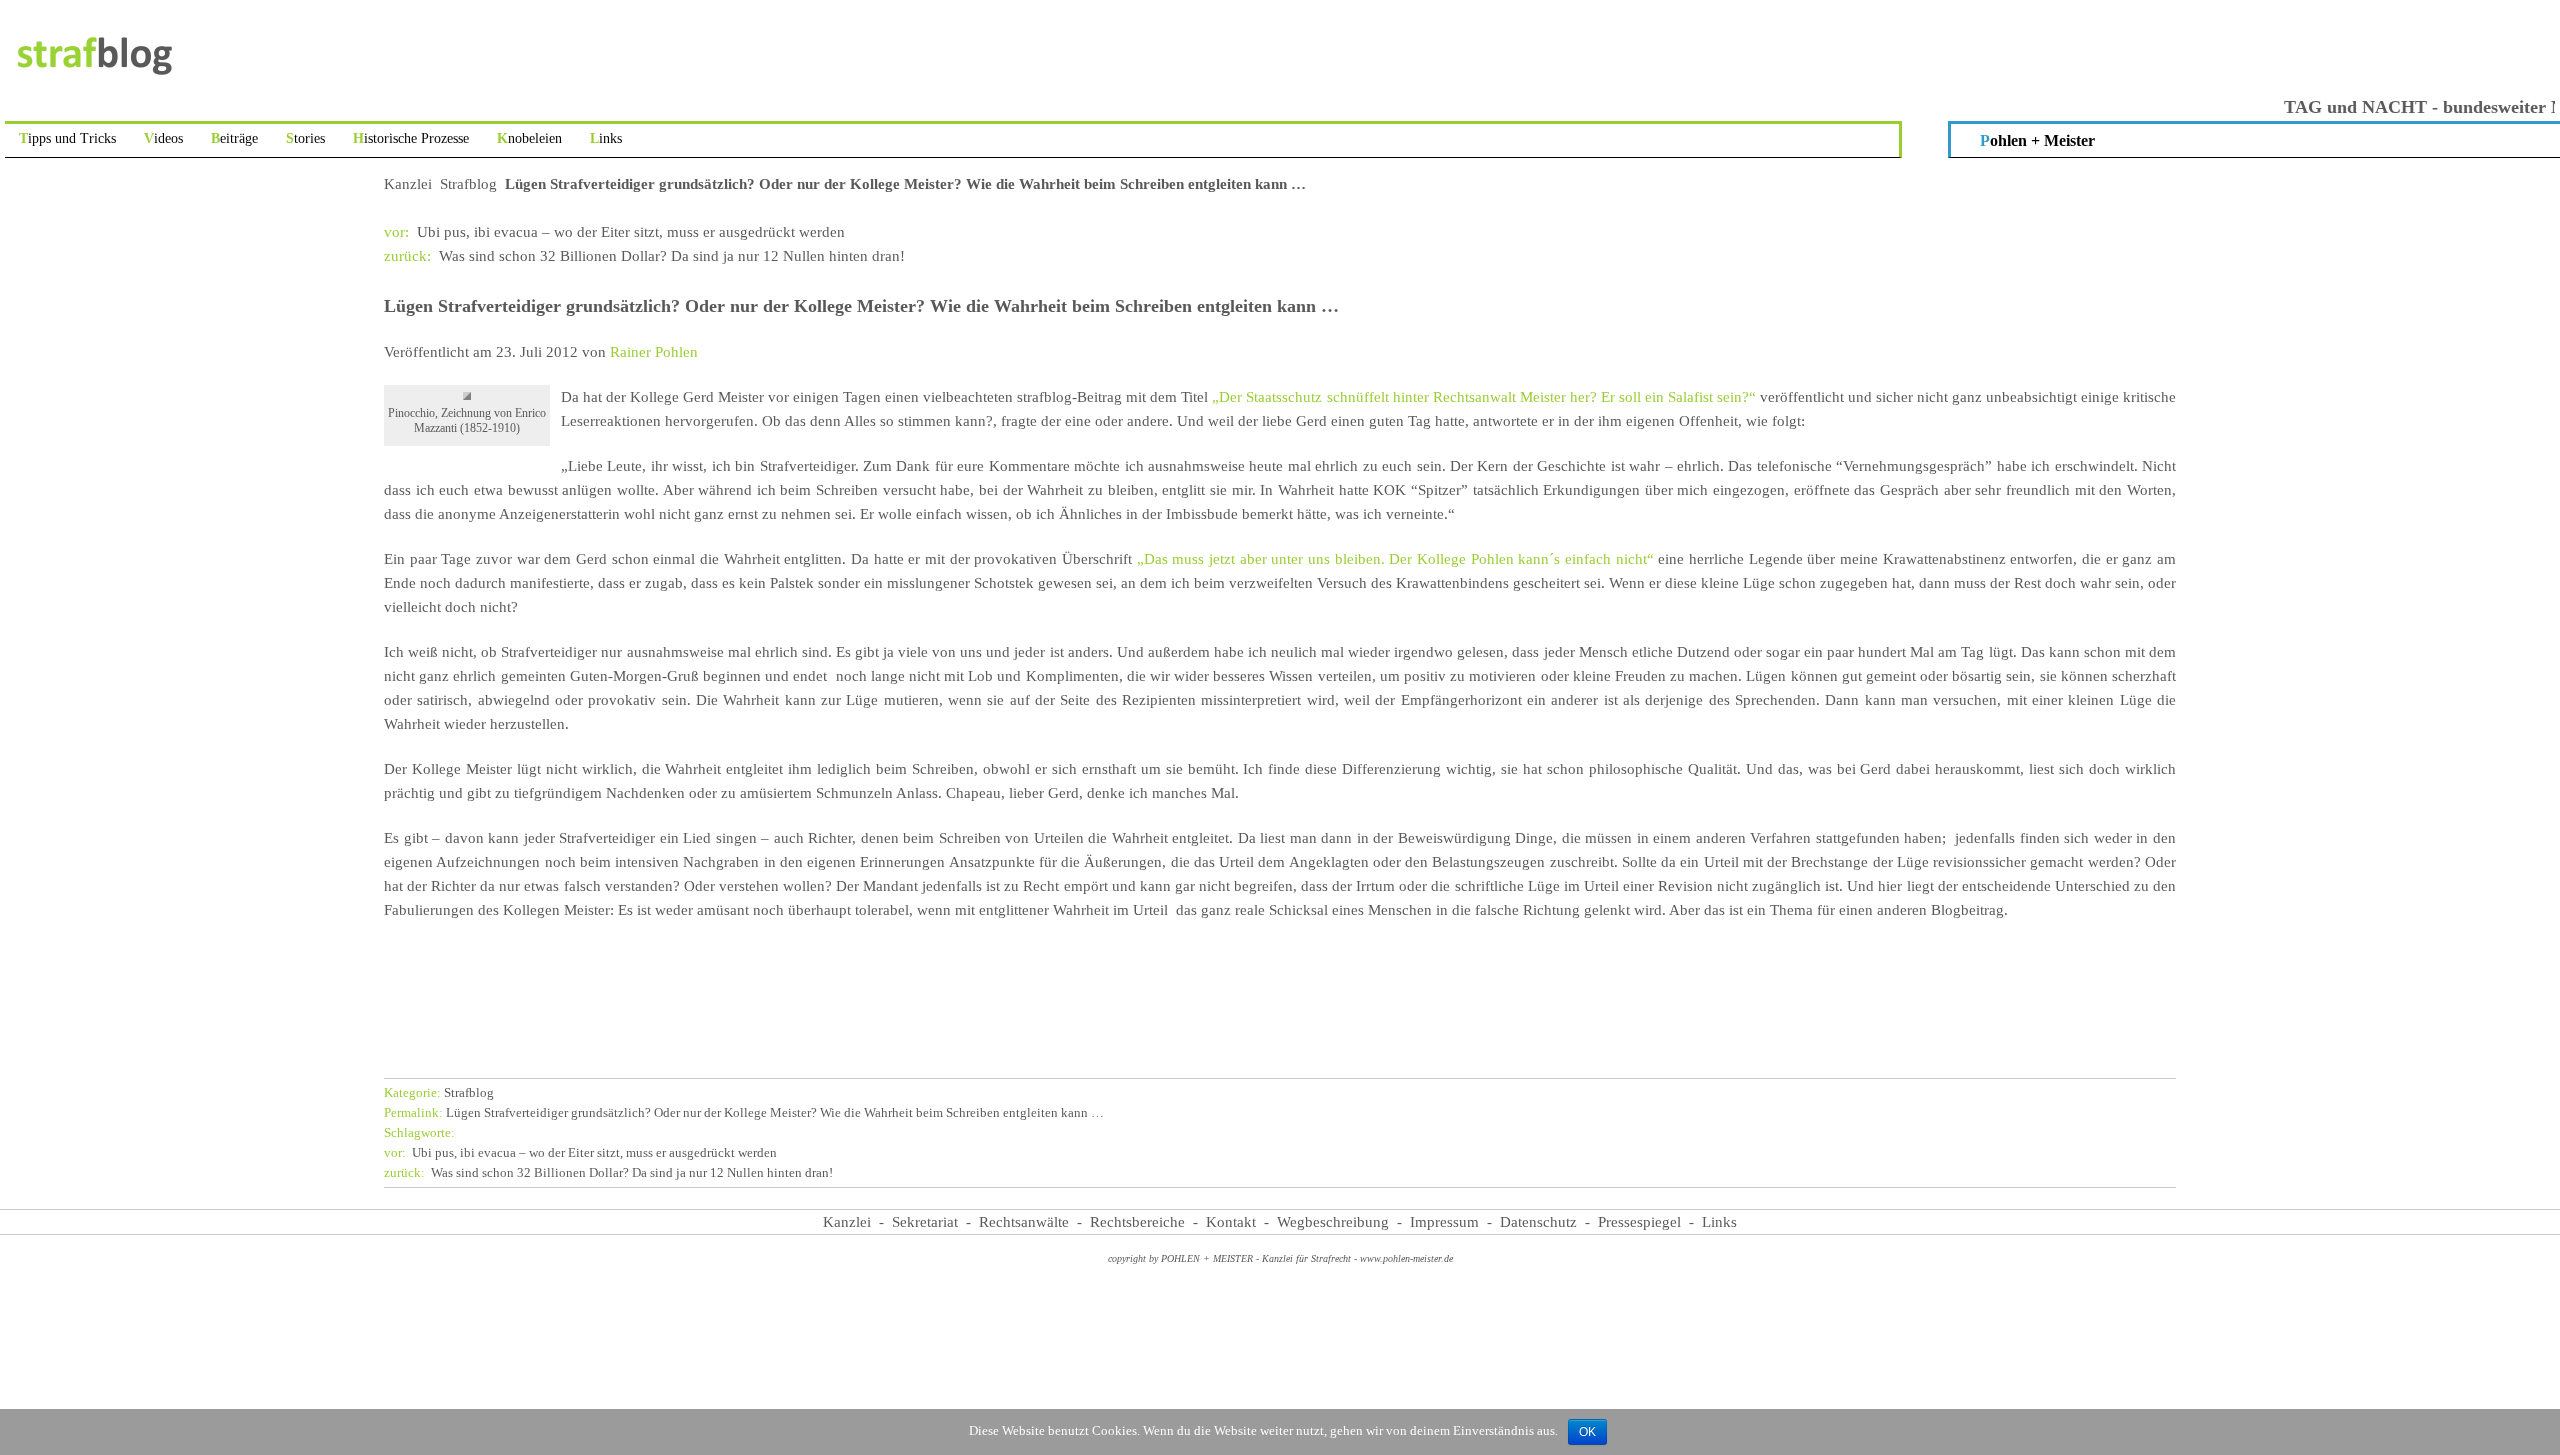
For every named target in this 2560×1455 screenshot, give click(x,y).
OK (1587, 1432)
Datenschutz (1538, 1222)
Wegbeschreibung (1333, 1222)
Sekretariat (925, 1222)
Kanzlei (408, 184)
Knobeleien (529, 138)
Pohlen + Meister (2037, 140)
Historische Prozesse (411, 138)
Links (606, 138)
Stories (305, 138)
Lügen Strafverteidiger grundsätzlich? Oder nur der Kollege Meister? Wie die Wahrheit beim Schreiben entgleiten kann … (744, 1113)
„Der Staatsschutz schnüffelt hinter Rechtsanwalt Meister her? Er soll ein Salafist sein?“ (1481, 397)
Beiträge (234, 138)
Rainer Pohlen (654, 352)
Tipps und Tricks (67, 138)
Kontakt (1231, 1222)
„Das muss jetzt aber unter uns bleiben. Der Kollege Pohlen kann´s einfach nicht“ (1395, 559)
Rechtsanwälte (1024, 1222)
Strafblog (468, 184)
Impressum (1444, 1222)
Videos (163, 138)
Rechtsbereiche (1137, 1222)
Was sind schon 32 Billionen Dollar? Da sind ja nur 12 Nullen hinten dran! (644, 256)
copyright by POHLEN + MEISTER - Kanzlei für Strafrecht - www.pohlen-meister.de (1280, 1258)
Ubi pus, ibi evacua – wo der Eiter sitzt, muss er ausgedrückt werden (614, 232)
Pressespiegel (1639, 1222)
